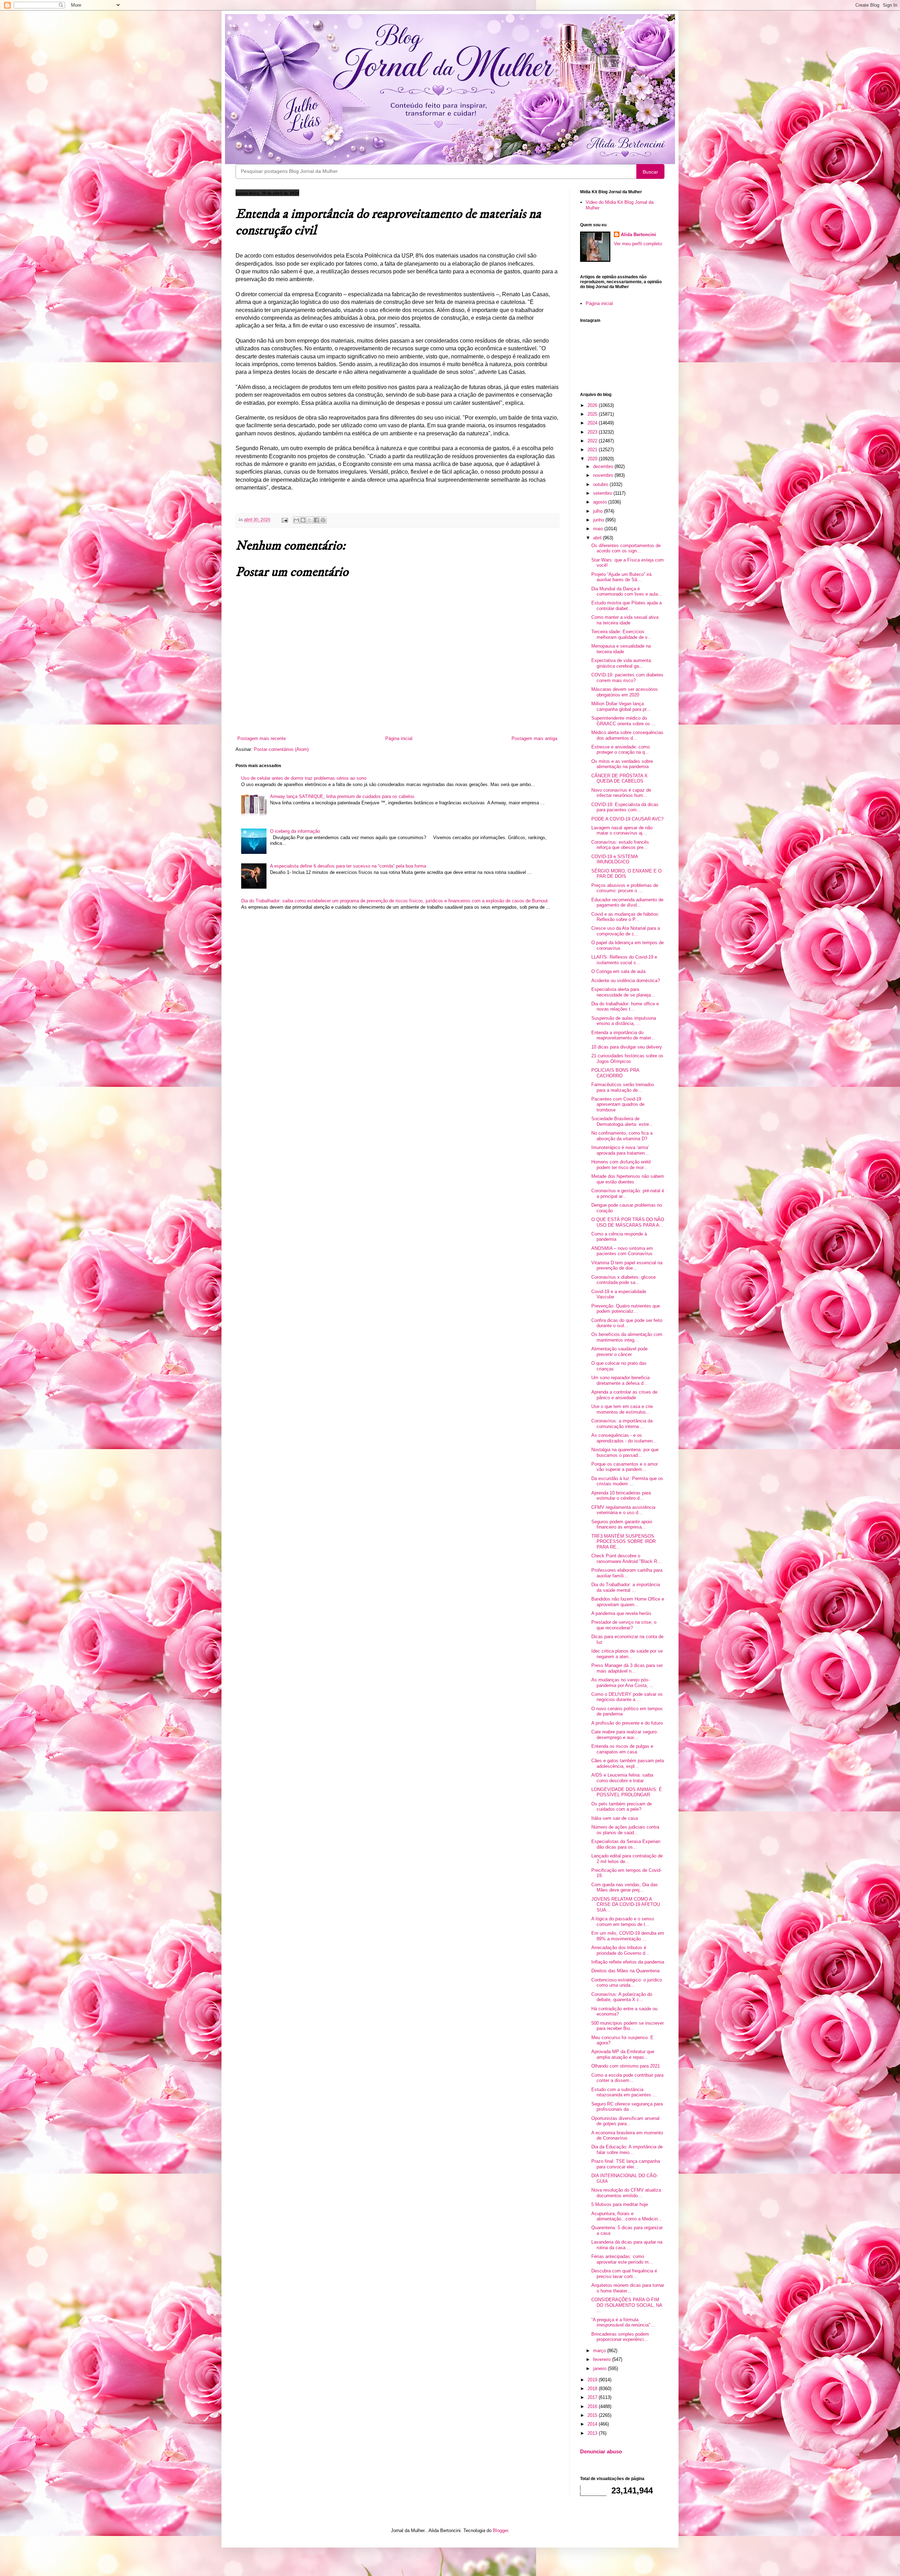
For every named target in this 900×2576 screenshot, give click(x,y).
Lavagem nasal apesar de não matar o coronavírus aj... (622, 830)
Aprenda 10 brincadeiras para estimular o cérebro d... (621, 1496)
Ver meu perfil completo (638, 244)
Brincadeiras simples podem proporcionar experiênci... (620, 2337)
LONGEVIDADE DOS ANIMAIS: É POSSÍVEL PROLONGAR (627, 1792)
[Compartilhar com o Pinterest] (323, 520)
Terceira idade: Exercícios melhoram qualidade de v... (621, 634)
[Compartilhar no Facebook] (316, 520)
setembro (603, 493)
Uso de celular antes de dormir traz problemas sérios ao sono (304, 778)
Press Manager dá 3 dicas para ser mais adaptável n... (627, 1668)
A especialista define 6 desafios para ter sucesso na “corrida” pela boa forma (348, 866)
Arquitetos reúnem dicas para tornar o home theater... (628, 2288)
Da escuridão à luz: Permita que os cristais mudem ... (627, 1481)
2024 (593, 423)
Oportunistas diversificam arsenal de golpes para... (625, 2121)
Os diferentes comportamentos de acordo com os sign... (626, 548)
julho (599, 511)
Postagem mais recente (262, 738)
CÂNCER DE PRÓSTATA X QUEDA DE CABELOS (619, 778)
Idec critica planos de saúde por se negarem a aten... (627, 1654)
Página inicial (399, 738)
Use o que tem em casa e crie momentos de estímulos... (622, 1409)
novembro (604, 475)
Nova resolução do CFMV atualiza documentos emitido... (626, 2193)
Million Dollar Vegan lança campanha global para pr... (621, 706)
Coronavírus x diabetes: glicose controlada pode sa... (623, 1280)
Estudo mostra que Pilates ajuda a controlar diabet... (626, 606)
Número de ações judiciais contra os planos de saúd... (625, 1830)
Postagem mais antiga (534, 738)
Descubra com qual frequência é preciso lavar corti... (624, 2274)
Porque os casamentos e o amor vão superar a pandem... (625, 1467)
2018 (593, 2389)
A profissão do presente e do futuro (627, 1723)
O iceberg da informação (295, 831)
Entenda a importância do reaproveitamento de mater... (623, 1035)
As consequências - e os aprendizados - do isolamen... (624, 1438)
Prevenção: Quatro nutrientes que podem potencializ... (626, 1309)
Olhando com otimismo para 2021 (626, 2066)
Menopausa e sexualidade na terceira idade (621, 649)
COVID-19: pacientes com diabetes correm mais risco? (627, 678)
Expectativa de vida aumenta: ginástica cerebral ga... (622, 663)
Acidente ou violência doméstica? (626, 981)
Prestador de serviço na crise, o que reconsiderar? (624, 1625)
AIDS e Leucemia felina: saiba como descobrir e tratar (622, 1778)
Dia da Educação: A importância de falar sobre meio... (627, 2150)
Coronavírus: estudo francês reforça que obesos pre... (620, 845)
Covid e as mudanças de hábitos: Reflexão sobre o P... (625, 917)
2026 (593, 405)
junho (599, 520)
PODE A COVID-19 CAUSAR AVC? (627, 819)
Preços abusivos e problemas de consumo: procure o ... (625, 888)
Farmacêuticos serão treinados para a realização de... (623, 1087)
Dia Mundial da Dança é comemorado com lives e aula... (627, 592)
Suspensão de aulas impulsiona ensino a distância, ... (624, 1021)
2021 (593, 450)
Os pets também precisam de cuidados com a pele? (622, 1807)
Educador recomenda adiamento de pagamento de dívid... (627, 903)
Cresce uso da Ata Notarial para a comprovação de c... (626, 931)
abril (598, 538)
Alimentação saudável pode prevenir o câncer (619, 1352)
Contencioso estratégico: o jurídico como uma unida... (627, 1983)
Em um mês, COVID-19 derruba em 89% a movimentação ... (628, 1936)
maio (599, 529)
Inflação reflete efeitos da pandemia (628, 1962)
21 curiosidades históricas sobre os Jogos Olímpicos (627, 1059)
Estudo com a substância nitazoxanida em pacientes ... (624, 2092)
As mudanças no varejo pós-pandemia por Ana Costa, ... (622, 1683)
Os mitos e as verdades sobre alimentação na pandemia (622, 764)
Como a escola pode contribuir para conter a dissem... (627, 2078)
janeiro (600, 2369)
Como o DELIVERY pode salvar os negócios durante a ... (627, 1697)
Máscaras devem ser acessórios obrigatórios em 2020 (625, 692)
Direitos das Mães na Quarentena (625, 1971)
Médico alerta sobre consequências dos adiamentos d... (627, 735)
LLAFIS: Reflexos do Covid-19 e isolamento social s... (624, 960)
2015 (593, 2415)
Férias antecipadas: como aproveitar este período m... (622, 2259)
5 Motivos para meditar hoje (620, 2204)
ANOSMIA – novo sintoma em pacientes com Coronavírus (622, 1251)
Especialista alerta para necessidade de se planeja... (623, 992)
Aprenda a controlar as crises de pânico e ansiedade (624, 1395)
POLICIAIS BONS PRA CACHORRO (615, 1073)
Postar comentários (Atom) (281, 749)
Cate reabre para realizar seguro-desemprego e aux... (625, 1735)
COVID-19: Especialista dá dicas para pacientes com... (625, 807)
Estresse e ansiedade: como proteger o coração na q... (621, 750)
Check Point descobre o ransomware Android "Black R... (626, 1559)
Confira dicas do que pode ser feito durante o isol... (627, 1323)
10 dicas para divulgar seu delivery (627, 1047)
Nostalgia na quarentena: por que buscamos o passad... (625, 1452)
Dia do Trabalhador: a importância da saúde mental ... (626, 1587)
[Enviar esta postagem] (284, 520)
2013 (593, 2433)
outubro (601, 484)
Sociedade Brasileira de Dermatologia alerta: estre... (622, 1121)
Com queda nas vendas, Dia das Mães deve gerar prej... (625, 1887)
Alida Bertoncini (638, 235)
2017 (593, 2397)
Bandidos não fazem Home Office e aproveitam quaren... (628, 1602)
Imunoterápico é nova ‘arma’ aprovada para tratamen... (620, 1150)
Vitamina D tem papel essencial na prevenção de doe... (627, 1266)
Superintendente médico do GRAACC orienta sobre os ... (623, 721)
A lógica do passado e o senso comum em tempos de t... (623, 1922)
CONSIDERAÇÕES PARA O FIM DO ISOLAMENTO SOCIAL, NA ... (627, 2305)
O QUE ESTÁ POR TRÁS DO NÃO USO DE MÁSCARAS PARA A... (628, 1222)
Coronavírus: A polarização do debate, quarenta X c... (622, 1997)
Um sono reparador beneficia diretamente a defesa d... (621, 1380)
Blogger (500, 2530)
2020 (593, 459)
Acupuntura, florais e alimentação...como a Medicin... (627, 2216)
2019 (593, 2380)
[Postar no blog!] (303, 520)
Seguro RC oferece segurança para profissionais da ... (627, 2107)
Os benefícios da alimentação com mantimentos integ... (627, 1337)
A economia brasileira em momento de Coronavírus (627, 2136)
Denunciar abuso (601, 2451)
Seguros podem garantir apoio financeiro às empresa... (622, 1524)
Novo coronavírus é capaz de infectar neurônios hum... (621, 793)
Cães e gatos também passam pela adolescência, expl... (628, 1763)
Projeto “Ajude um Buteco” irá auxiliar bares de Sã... (621, 577)
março (600, 2351)
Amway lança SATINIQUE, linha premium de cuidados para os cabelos (342, 796)
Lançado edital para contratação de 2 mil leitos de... (627, 1859)
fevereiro (603, 2359)
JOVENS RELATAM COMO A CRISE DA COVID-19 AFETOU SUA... (626, 1905)
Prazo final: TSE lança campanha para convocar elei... (626, 2164)
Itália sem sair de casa (615, 1818)
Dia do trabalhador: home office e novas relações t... (625, 1007)
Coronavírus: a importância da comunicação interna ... (622, 1424)
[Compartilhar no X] (310, 520)
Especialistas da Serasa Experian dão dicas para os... (626, 1844)
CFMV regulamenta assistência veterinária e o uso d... (623, 1510)
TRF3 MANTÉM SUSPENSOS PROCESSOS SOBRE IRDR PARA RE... (623, 1542)
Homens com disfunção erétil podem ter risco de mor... (621, 1165)
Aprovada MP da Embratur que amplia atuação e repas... (623, 2054)
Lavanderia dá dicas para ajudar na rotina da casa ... (627, 2245)
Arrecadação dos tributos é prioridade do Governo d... (620, 1950)
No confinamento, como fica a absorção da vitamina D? (622, 1136)
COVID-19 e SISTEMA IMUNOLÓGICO (615, 859)
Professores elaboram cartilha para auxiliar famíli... (627, 1573)
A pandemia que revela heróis (621, 1613)
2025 (593, 414)
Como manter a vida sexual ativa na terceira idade (625, 620)
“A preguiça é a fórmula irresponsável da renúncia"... (623, 2322)
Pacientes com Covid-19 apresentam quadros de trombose (618, 1104)
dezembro (604, 466)
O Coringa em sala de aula (618, 971)
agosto (601, 502)
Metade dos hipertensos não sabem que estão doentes (628, 1179)
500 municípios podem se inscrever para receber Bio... (628, 2026)
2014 (593, 2424)
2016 (593, 2406)
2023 (593, 432)
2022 (593, 441)
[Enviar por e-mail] (296, 520)
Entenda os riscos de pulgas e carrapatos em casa (622, 1749)
